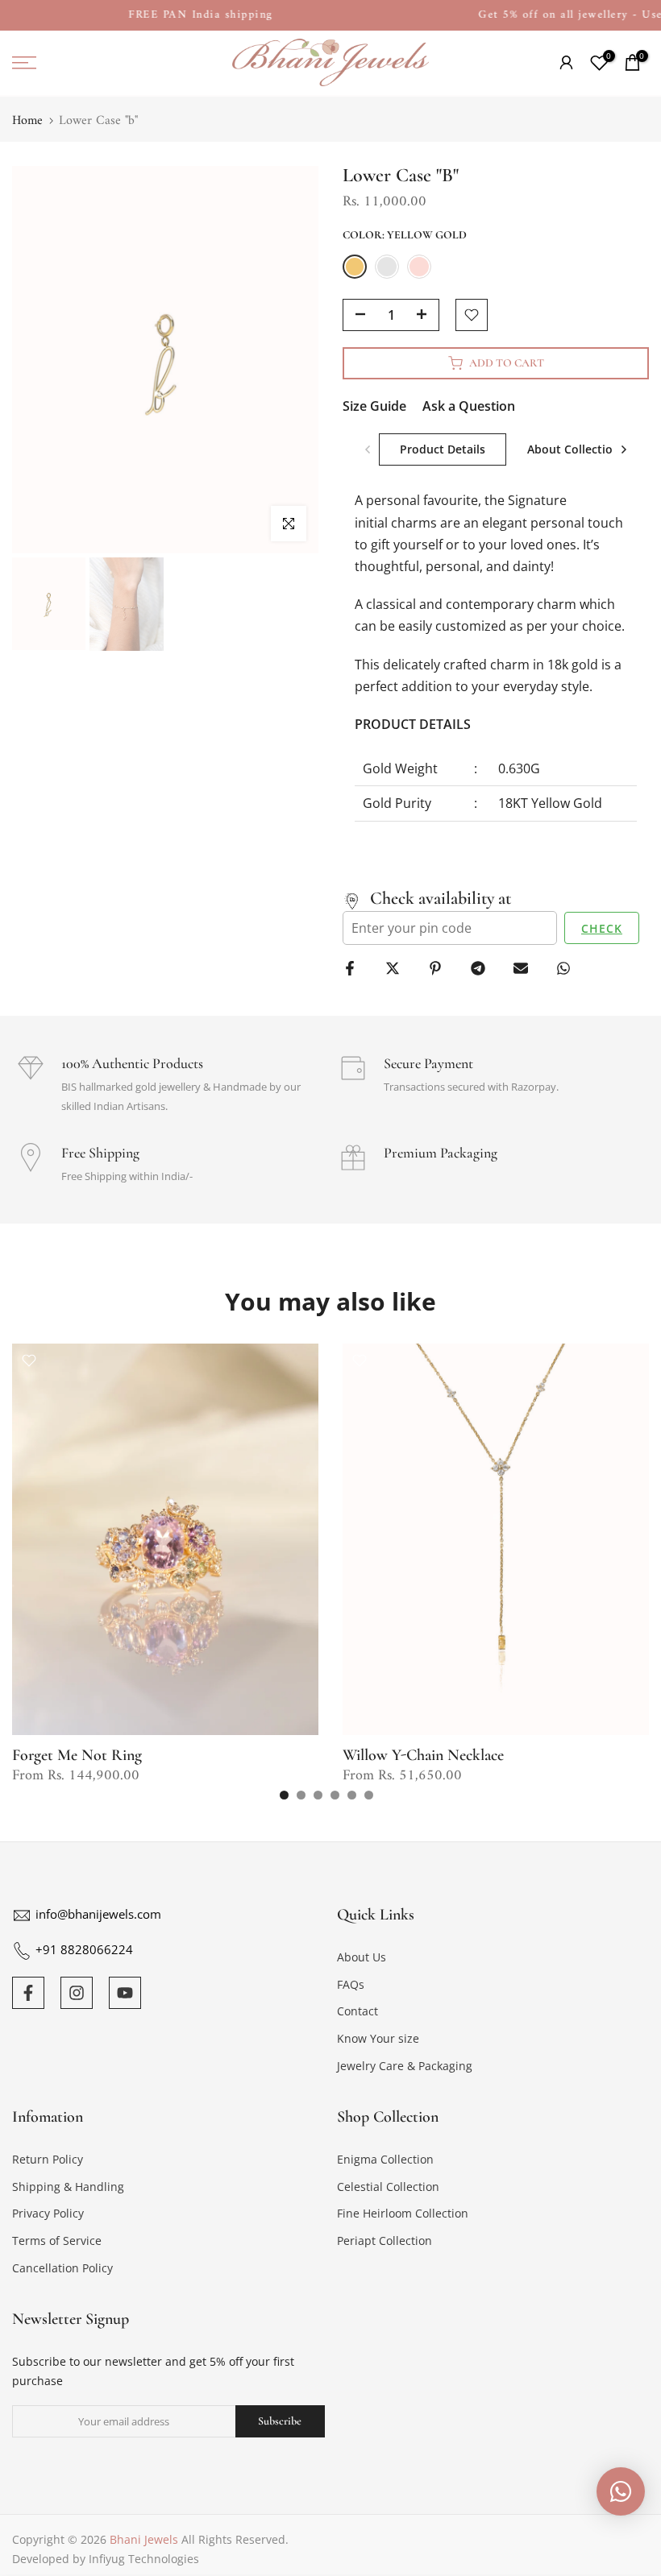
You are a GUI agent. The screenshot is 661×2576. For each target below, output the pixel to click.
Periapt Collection (385, 2241)
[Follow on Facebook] (28, 1993)
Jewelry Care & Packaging (405, 2066)
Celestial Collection (388, 2187)
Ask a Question (469, 406)
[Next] (623, 449)
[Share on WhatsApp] (570, 968)
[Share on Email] (527, 968)
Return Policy (48, 2159)
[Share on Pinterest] (441, 968)
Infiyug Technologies (144, 2559)
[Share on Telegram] (484, 968)
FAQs (351, 1984)
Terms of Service (57, 2241)
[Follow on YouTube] (125, 1993)
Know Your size (378, 2038)
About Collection (574, 449)
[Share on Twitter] (399, 968)
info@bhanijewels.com (98, 1914)
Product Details (443, 449)
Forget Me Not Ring (77, 1755)
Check (602, 928)
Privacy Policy (48, 2213)
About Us (362, 1957)
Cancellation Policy (62, 2268)
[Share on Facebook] (356, 968)
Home (27, 121)
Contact (358, 2011)
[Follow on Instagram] (77, 1993)
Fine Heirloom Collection (403, 2213)
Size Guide (374, 406)
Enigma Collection (385, 2159)
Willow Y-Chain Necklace (423, 1755)
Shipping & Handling (68, 2187)
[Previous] (368, 449)
